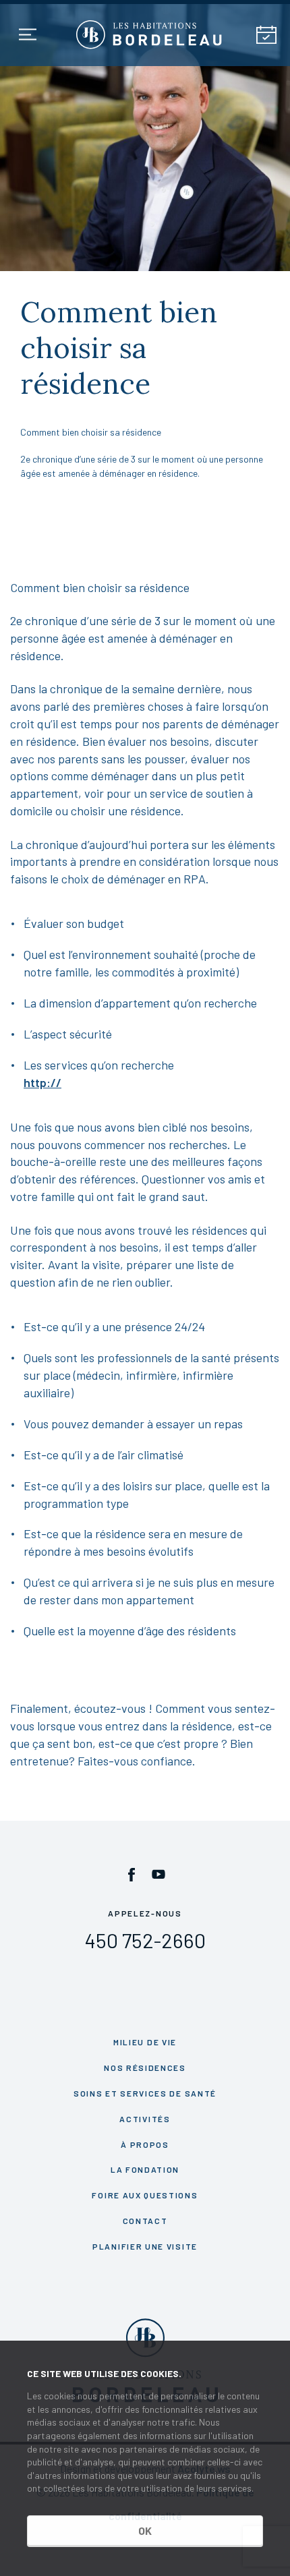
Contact (145, 2221)
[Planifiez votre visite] (266, 35)
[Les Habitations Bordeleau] (149, 35)
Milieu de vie (145, 2042)
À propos (145, 2144)
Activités (145, 2119)
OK (145, 2530)
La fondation (145, 2169)
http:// (42, 1082)
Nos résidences (145, 2068)
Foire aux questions (145, 2195)
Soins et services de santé (145, 2093)
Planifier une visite (145, 2246)
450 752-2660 (145, 1940)
